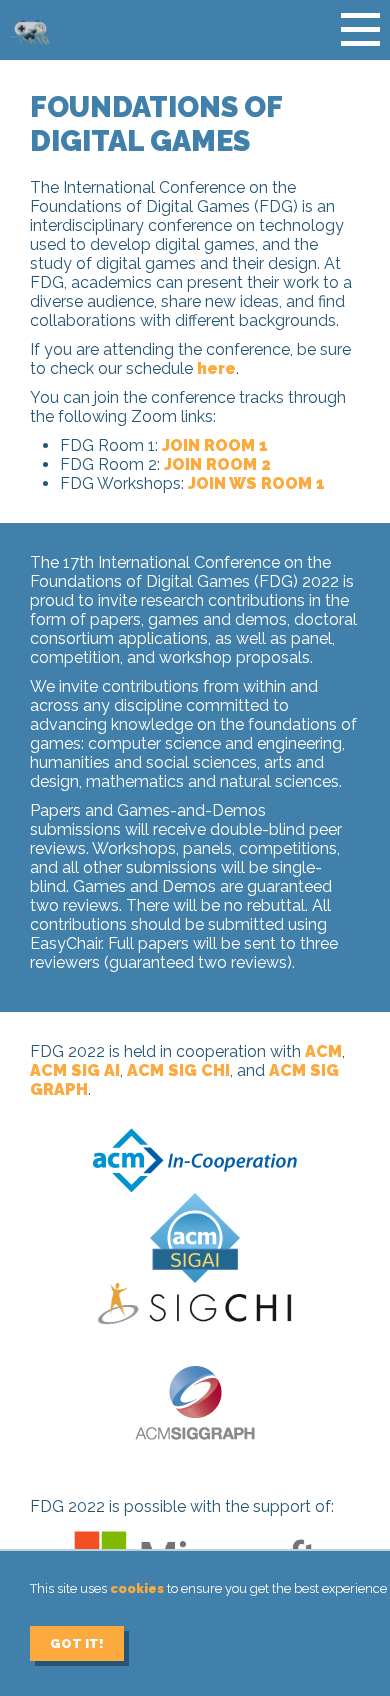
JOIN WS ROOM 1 (256, 483)
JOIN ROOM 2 (217, 464)
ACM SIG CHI (178, 1070)
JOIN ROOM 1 (215, 445)
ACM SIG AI (75, 1070)
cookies (137, 1588)
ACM (323, 1051)
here (216, 368)
